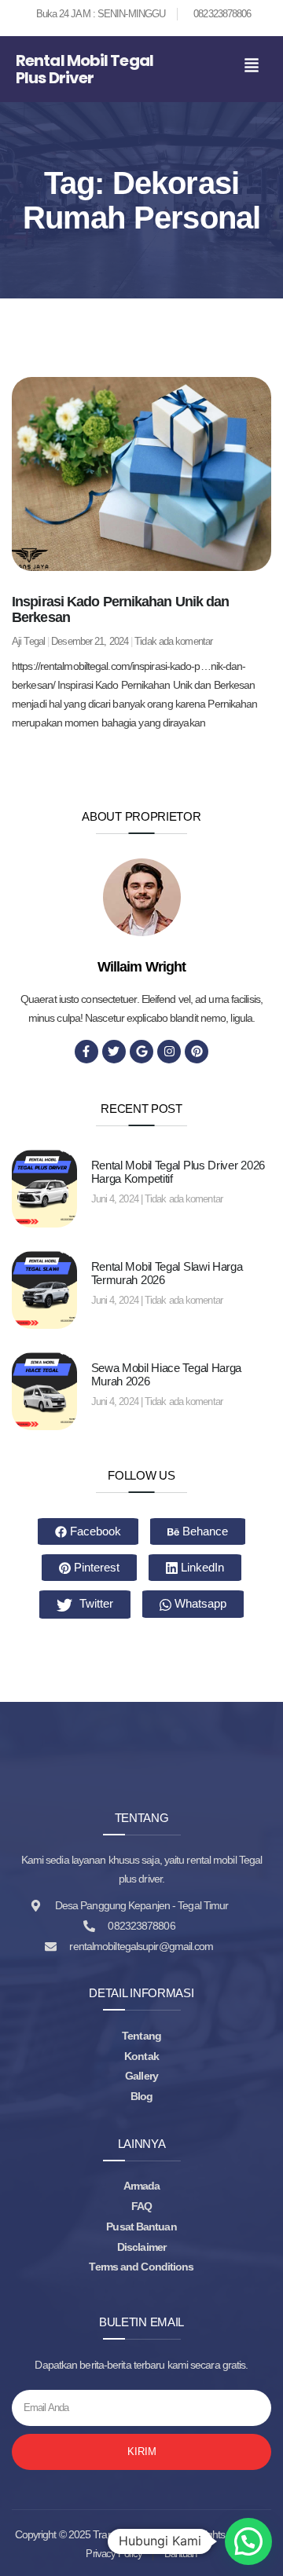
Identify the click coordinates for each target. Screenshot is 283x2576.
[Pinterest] (197, 1052)
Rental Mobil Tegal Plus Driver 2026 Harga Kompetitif (178, 1172)
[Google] (141, 1052)
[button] (252, 66)
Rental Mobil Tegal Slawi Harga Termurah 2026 (167, 1273)
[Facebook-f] (86, 1052)
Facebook (94, 1531)
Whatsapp (199, 1603)
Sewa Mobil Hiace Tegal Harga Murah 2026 (167, 1374)
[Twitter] (114, 1052)
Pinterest (95, 1567)
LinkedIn (201, 1567)
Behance (204, 1531)
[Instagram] (169, 1052)
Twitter (95, 1603)
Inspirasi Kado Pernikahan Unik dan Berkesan (120, 609)
